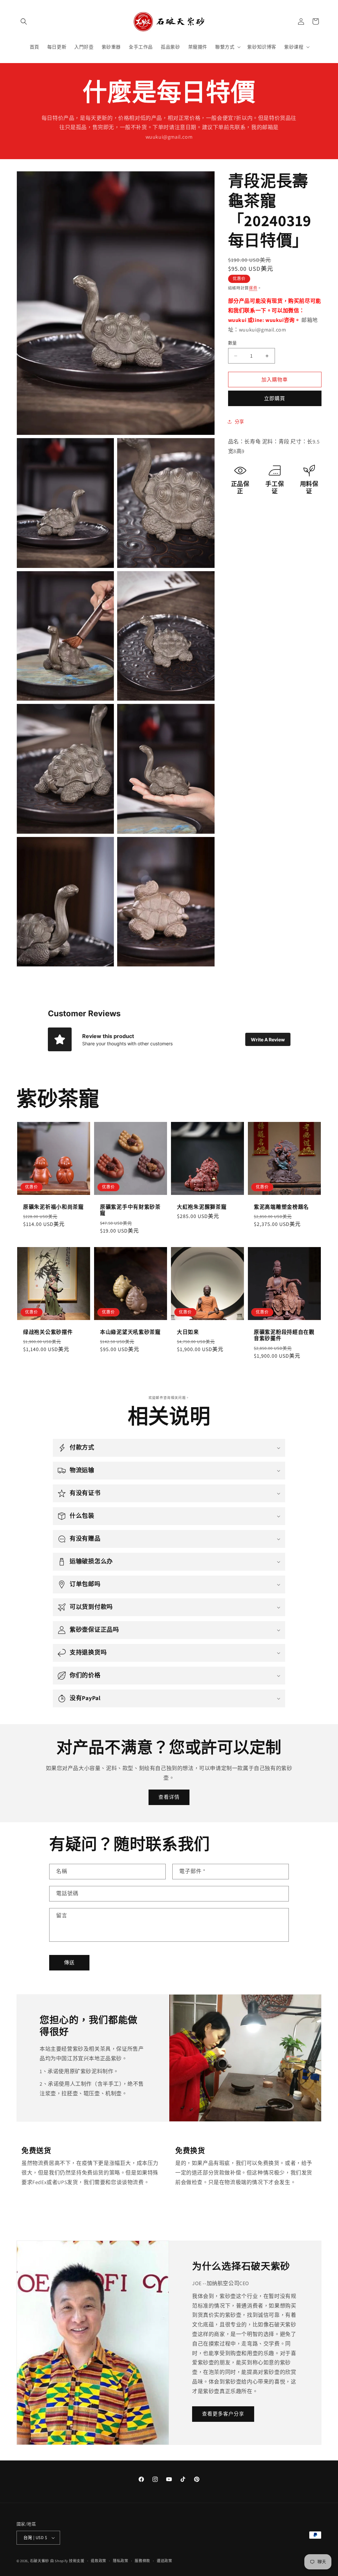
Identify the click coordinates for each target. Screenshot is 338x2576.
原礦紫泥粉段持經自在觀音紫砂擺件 (284, 1335)
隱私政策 (121, 2561)
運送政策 (165, 2561)
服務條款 (142, 2561)
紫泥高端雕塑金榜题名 (281, 1207)
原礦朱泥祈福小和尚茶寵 (53, 1207)
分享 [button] (239, 422)
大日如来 (188, 1332)
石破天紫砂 (40, 2561)
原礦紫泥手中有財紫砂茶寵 (130, 1210)
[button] (24, 21)
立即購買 (275, 398)
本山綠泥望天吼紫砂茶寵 (130, 1332)
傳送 (69, 1962)
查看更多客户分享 (223, 2414)
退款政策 (99, 2561)
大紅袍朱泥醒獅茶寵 (202, 1207)
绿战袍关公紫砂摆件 (48, 1332)
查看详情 (169, 1797)
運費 (253, 288)
